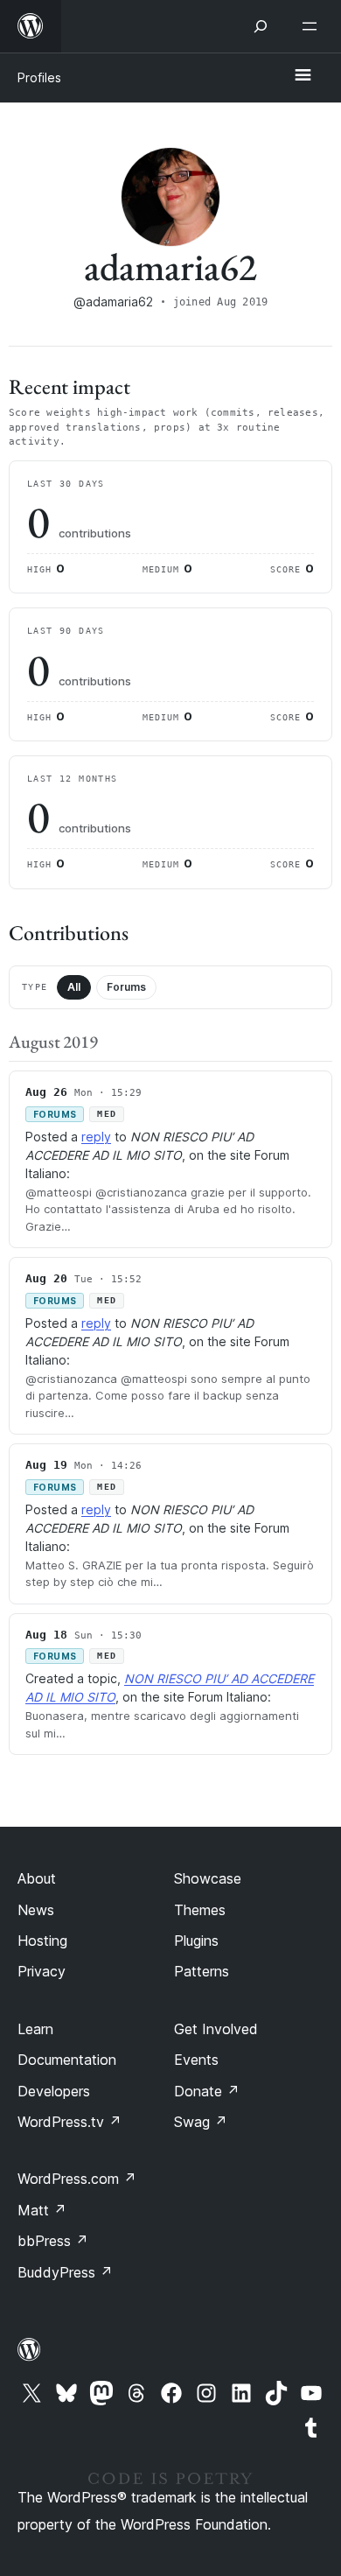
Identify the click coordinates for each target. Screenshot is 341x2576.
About (37, 1878)
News (36, 1910)
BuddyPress (65, 2272)
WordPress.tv (70, 2122)
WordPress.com (77, 2179)
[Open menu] (313, 26)
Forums (126, 987)
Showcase (208, 1878)
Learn (35, 2029)
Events (196, 2060)
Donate (207, 2091)
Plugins (196, 1941)
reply (96, 1137)
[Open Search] (261, 26)
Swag (201, 2122)
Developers (54, 2091)
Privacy (42, 1971)
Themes (200, 1910)
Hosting (42, 1941)
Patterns (202, 1971)
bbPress (53, 2241)
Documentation (67, 2060)
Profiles (39, 77)
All (74, 987)
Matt (42, 2210)
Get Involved (216, 2029)
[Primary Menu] (303, 76)
